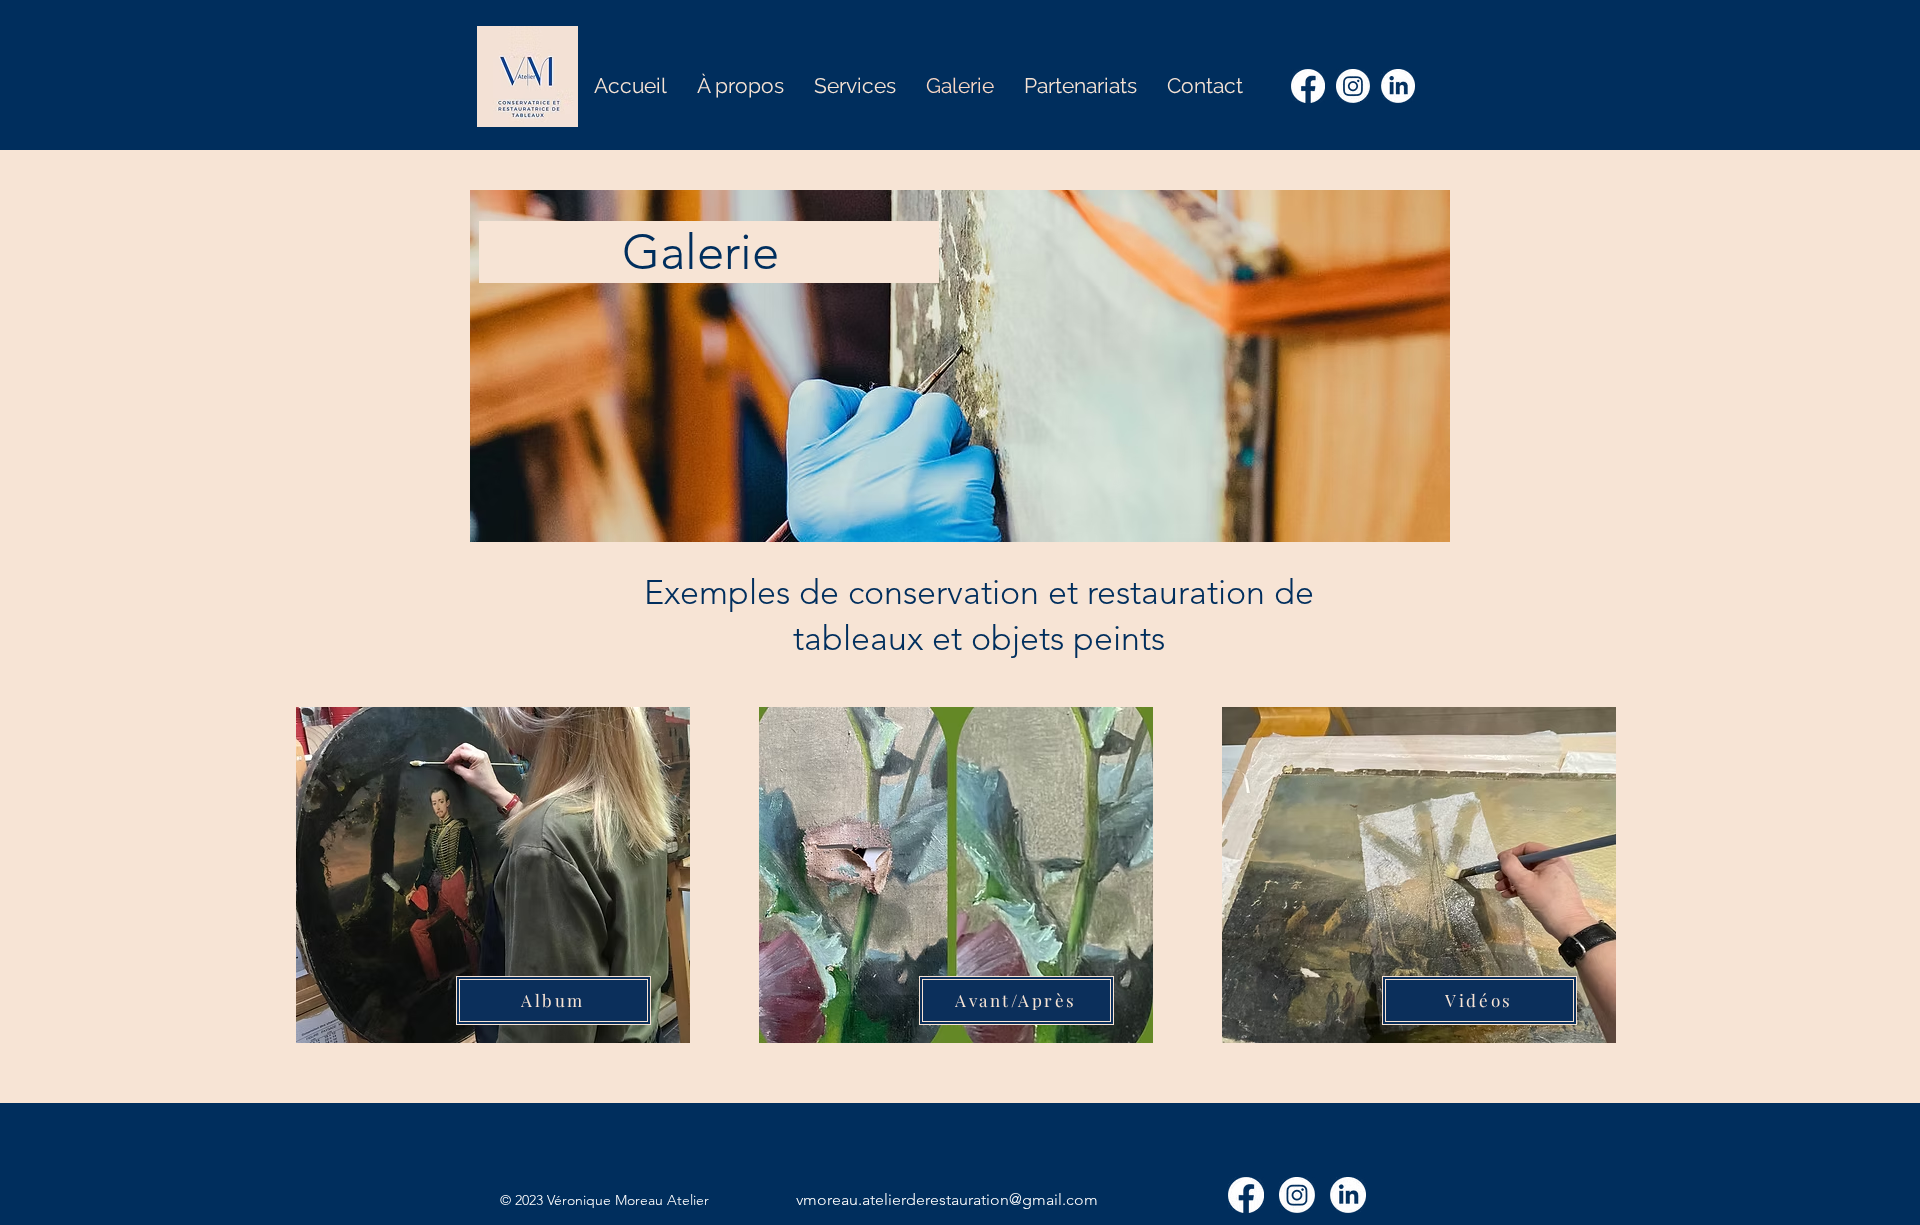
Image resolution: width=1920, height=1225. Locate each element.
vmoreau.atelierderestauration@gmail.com (947, 1199)
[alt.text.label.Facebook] (1308, 86)
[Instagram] (1353, 86)
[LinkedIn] (1398, 86)
